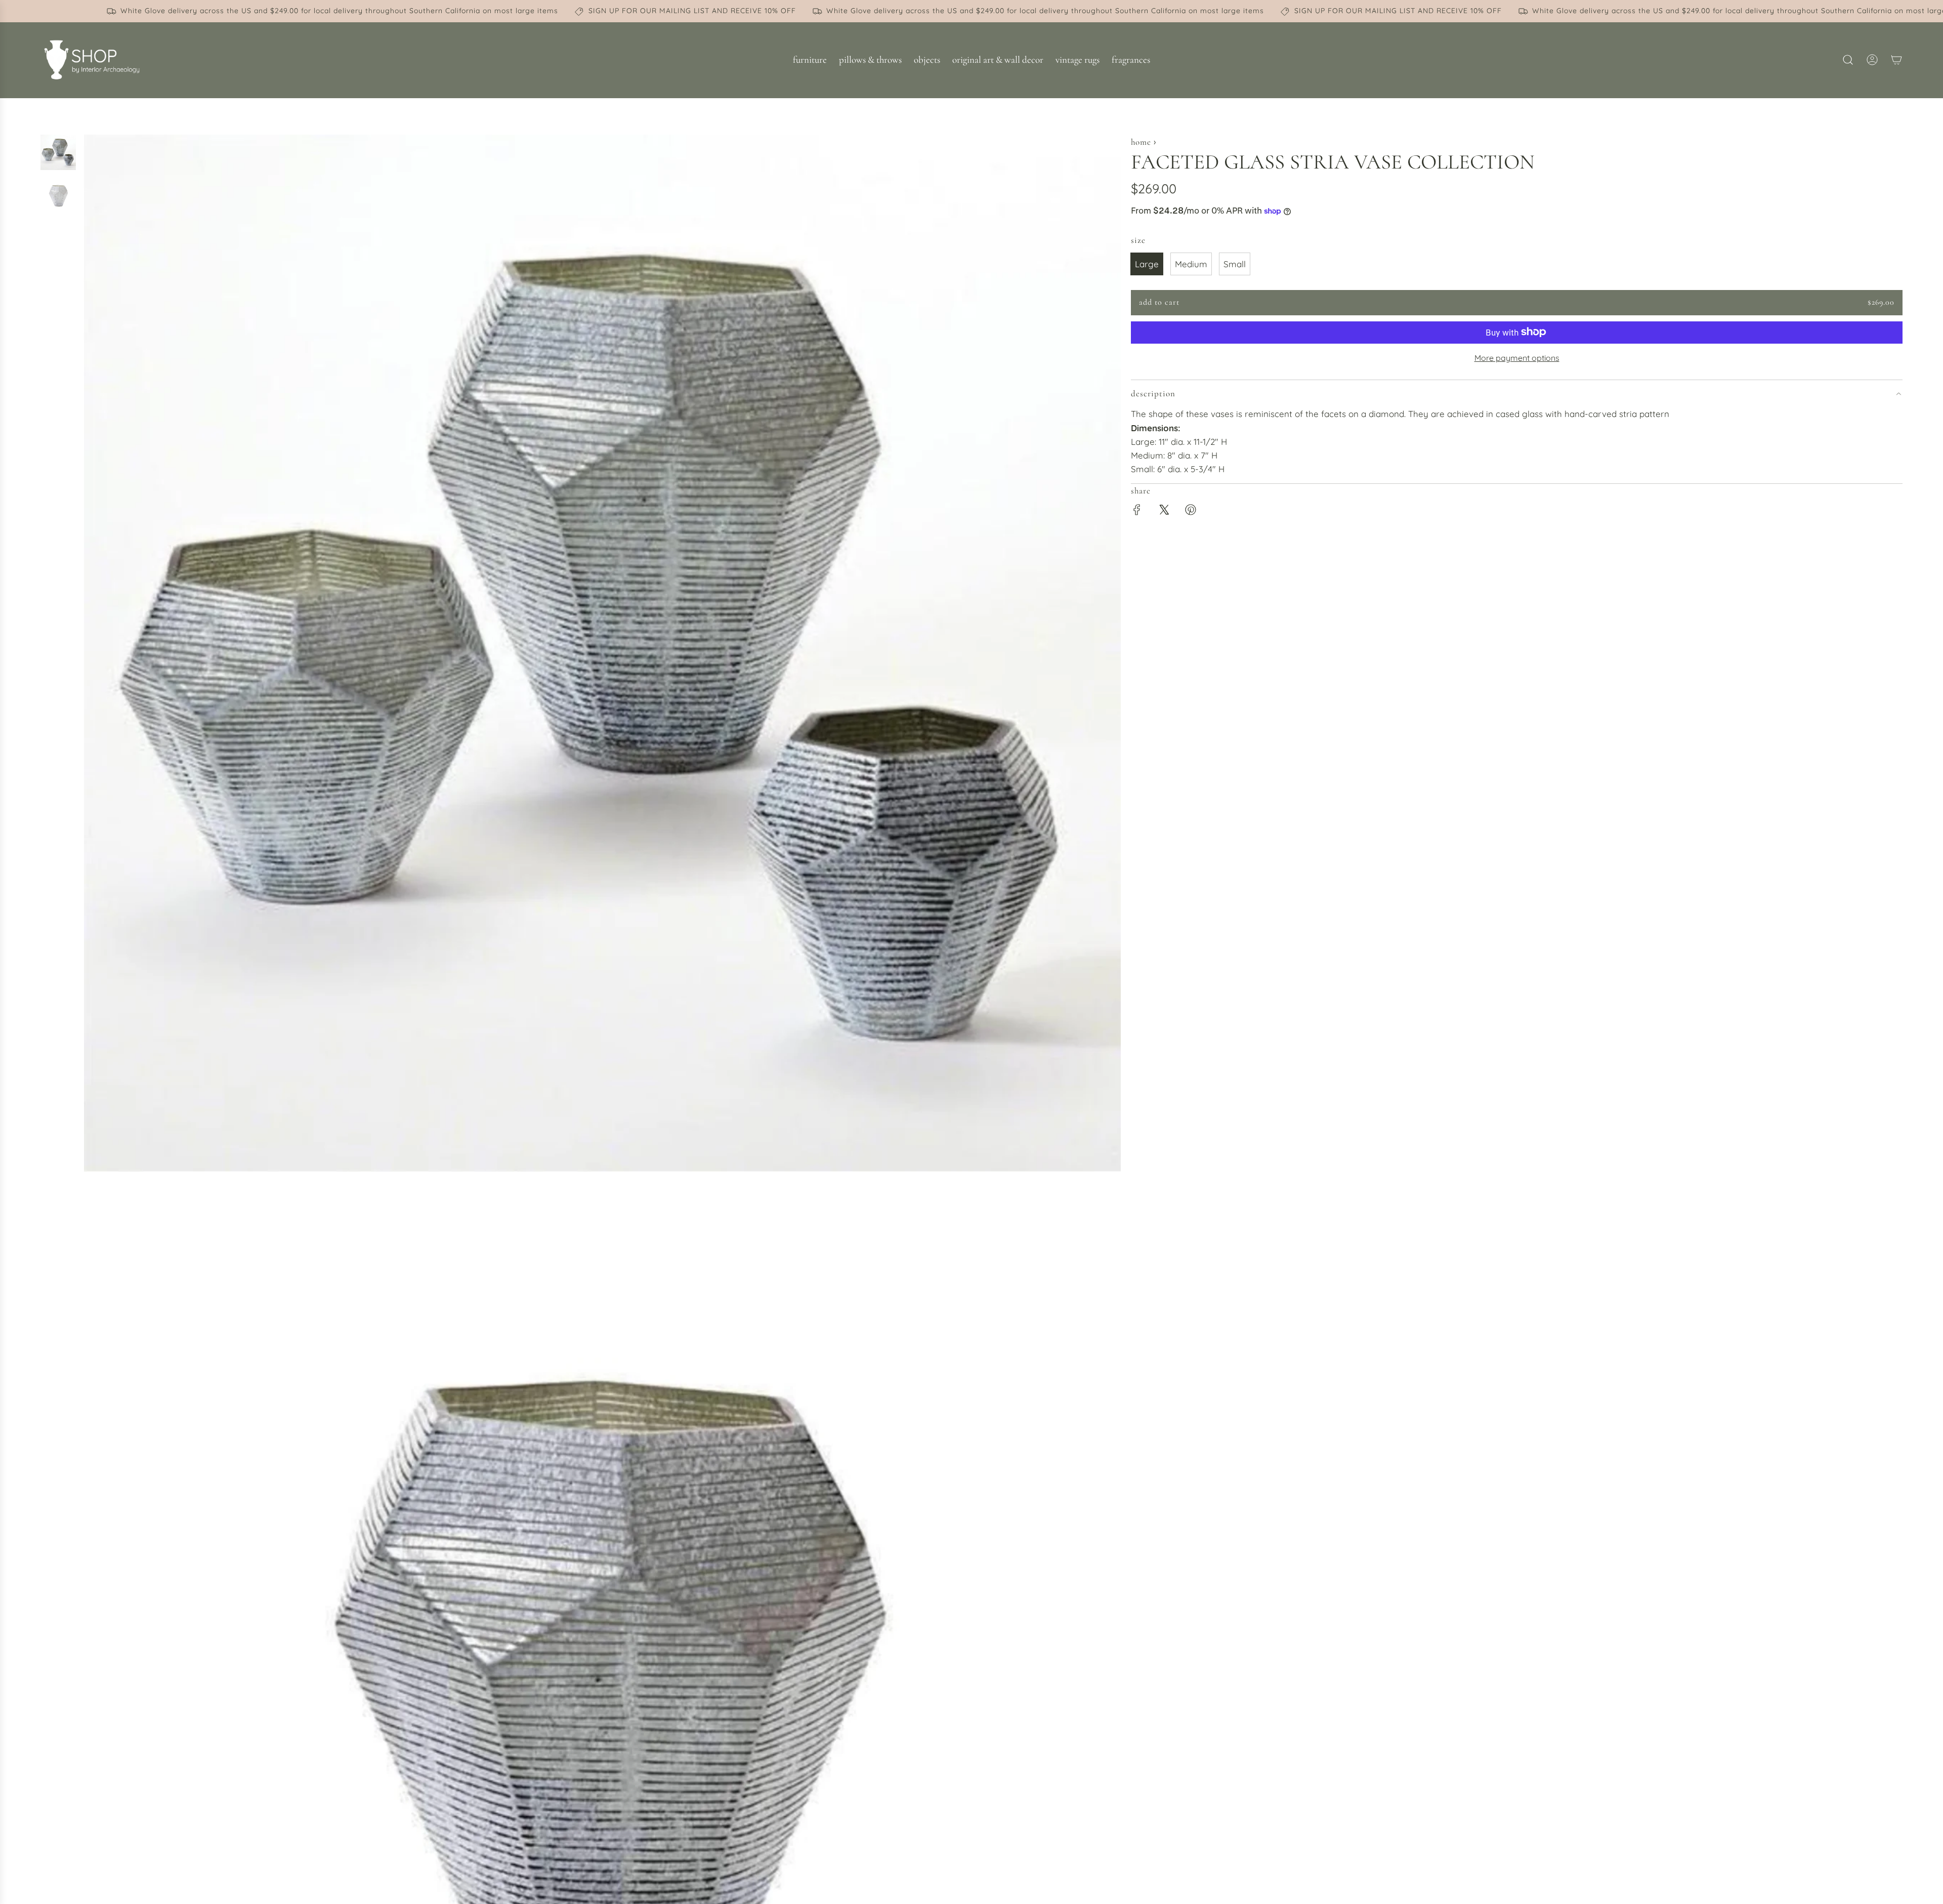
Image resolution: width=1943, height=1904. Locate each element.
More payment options (1517, 357)
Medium (1191, 264)
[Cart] (1896, 60)
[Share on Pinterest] (1191, 511)
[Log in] (1872, 60)
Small (1235, 264)
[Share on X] (1164, 511)
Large (1147, 264)
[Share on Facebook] (1137, 511)
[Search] (1848, 60)
